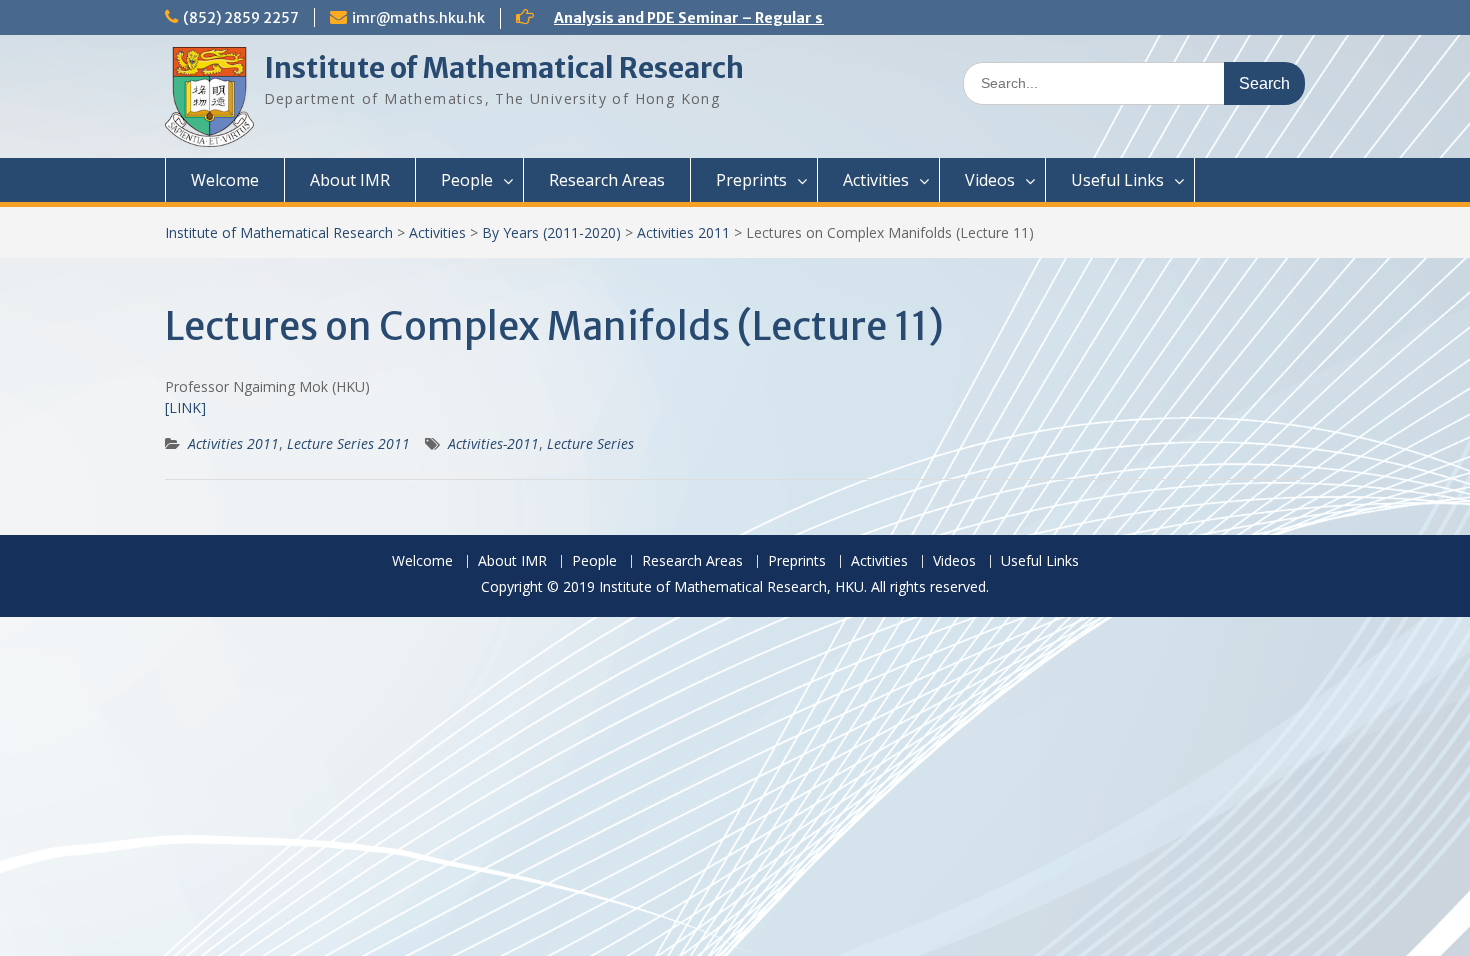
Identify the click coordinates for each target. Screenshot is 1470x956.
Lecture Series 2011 (348, 443)
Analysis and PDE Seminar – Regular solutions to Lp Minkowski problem (808, 18)
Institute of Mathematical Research (504, 68)
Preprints (751, 180)
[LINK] (185, 407)
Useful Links (1117, 180)
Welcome (225, 180)
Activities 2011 (683, 232)
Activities (876, 180)
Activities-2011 (493, 443)
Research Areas (607, 180)
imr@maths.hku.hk (418, 18)
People (467, 180)
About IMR (350, 180)
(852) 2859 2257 (241, 18)
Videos (990, 180)
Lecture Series (590, 443)
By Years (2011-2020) (551, 232)
